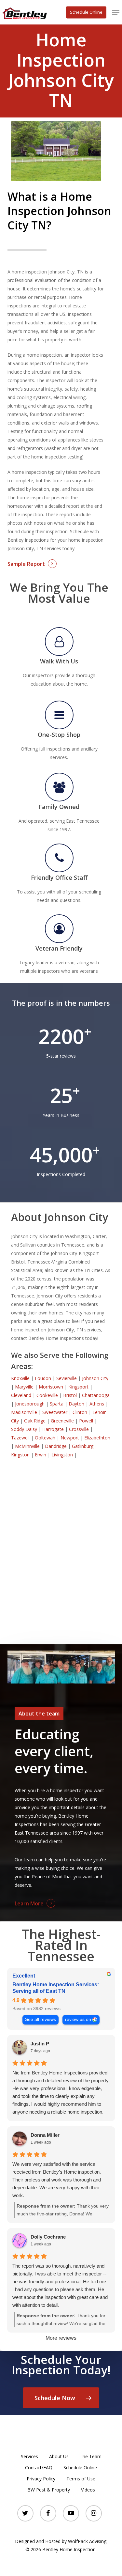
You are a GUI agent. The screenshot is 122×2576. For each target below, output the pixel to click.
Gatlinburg (83, 1446)
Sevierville (67, 1378)
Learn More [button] (29, 1903)
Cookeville (47, 1395)
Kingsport (78, 1387)
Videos (88, 2490)
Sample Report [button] (26, 564)
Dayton (76, 1404)
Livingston (62, 1455)
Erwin (41, 1455)
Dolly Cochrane (48, 2237)
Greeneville (62, 1421)
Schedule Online (80, 2467)
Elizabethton (97, 1438)
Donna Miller (45, 2135)
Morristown (51, 1387)
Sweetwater (55, 1412)
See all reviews (41, 2019)
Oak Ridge (35, 1421)
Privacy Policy (41, 2479)
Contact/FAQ (39, 2467)
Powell (86, 1421)
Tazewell (20, 1438)
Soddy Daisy (24, 1429)
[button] (116, 12)
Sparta (57, 1404)
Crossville (79, 1429)
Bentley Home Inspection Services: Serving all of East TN (56, 1988)
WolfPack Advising (87, 2541)
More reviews (61, 2338)
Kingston (20, 1455)
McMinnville (27, 1446)
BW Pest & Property (49, 2490)
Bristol (70, 1395)
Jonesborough (30, 1404)
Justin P (40, 2044)
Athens (97, 1404)
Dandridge (56, 1446)
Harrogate (53, 1429)
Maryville (24, 1387)
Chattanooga (96, 1395)
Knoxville (20, 1378)
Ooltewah (45, 1438)
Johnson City (95, 1378)
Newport (70, 1438)
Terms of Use (81, 2479)
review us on (78, 2019)
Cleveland (21, 1395)
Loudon (43, 1378)
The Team (91, 2456)
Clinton (80, 1412)
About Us (59, 2456)
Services (29, 2456)
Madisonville (24, 1412)
